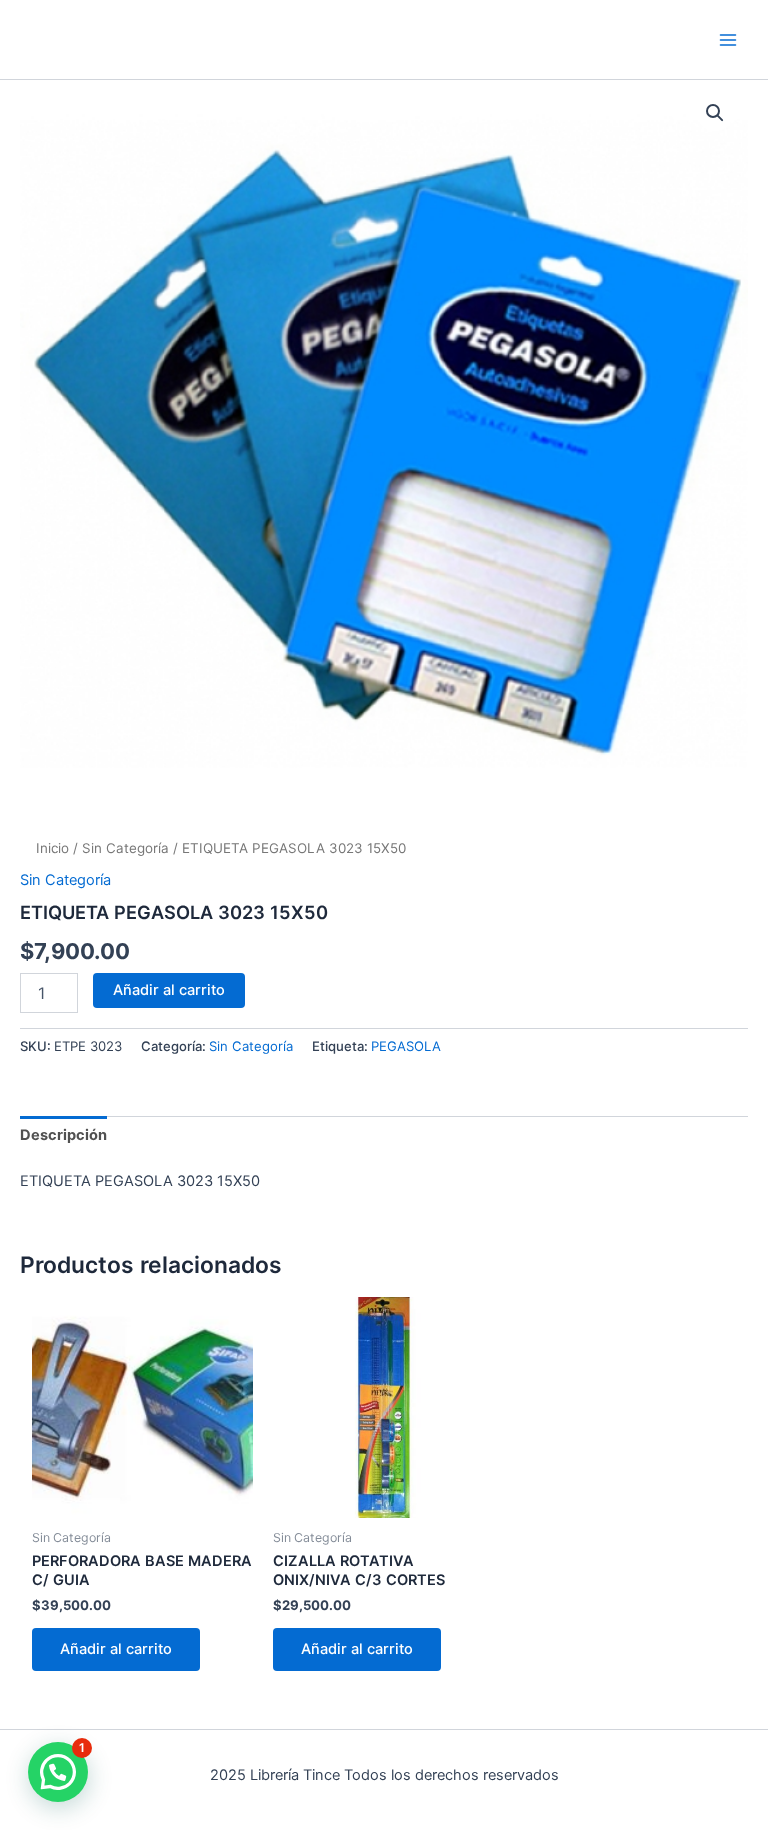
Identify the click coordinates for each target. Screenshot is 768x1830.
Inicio (52, 848)
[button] (715, 113)
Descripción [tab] (63, 1135)
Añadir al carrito (169, 990)
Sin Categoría (125, 848)
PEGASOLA (406, 1046)
